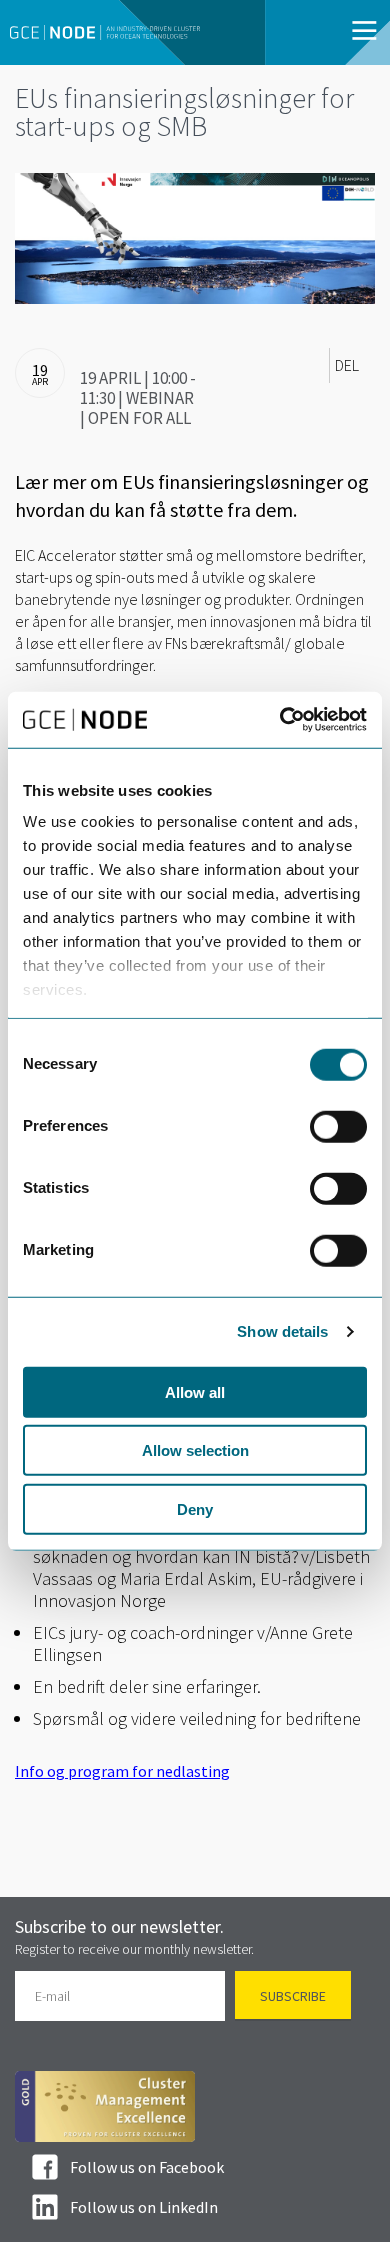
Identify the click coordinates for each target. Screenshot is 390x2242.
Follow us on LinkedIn (144, 2207)
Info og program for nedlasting (122, 1771)
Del (347, 365)
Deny (195, 1508)
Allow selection (195, 1450)
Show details (282, 1331)
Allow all (195, 1391)
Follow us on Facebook (147, 2167)
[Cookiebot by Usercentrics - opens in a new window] (280, 720)
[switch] (338, 1126)
